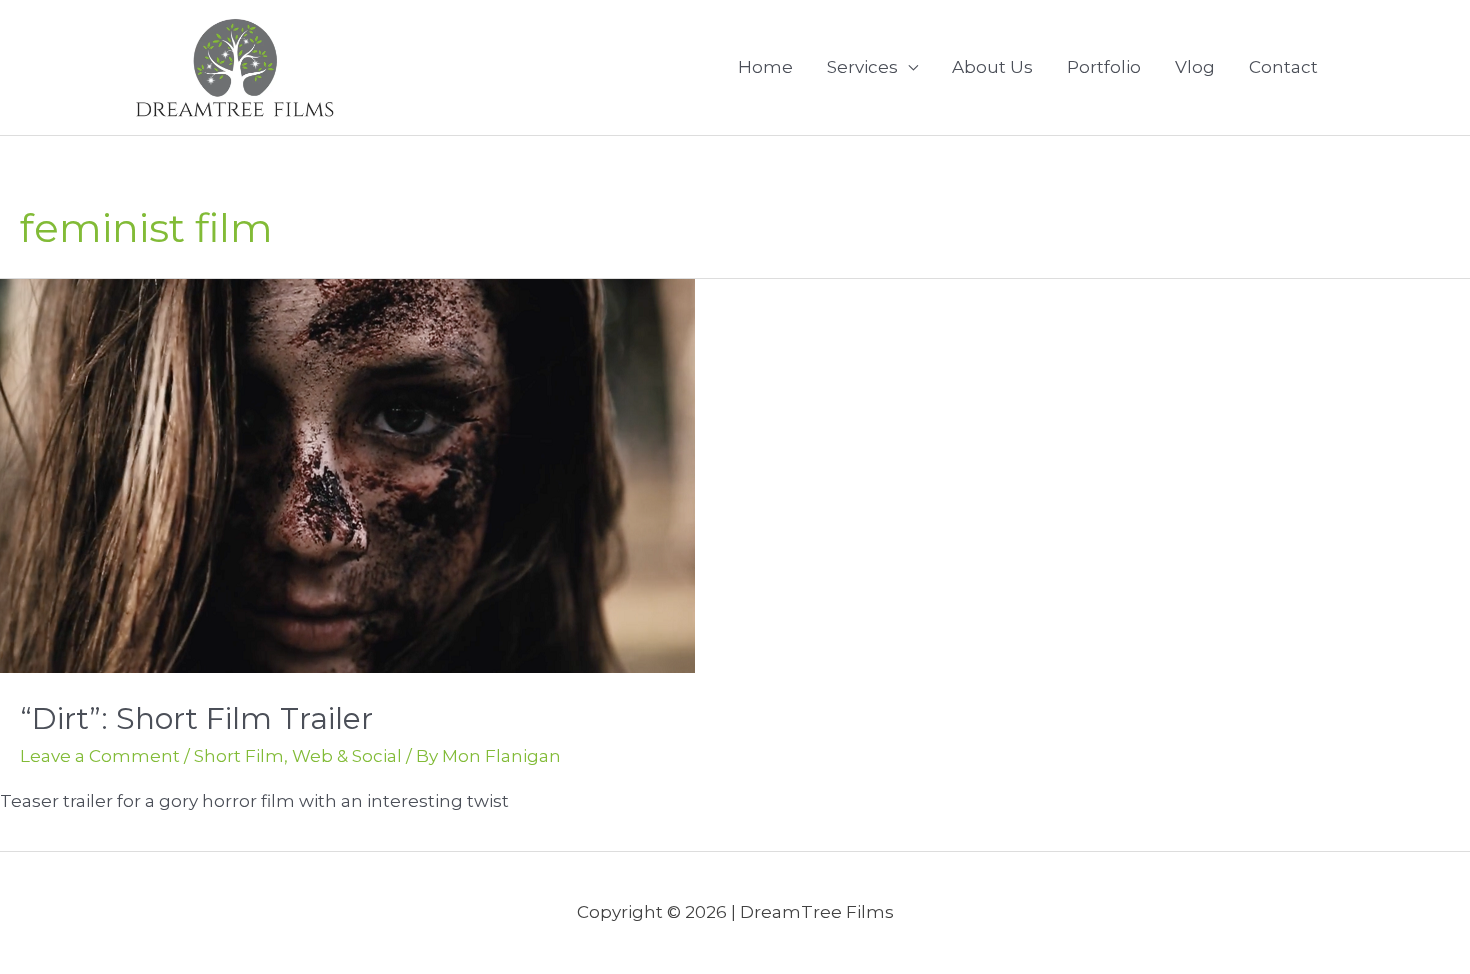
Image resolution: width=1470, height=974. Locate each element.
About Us (992, 67)
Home (765, 67)
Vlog (1195, 67)
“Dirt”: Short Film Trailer (196, 718)
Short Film (239, 756)
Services (862, 67)
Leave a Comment (100, 756)
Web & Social (347, 756)
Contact (1283, 67)
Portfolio (1104, 67)
